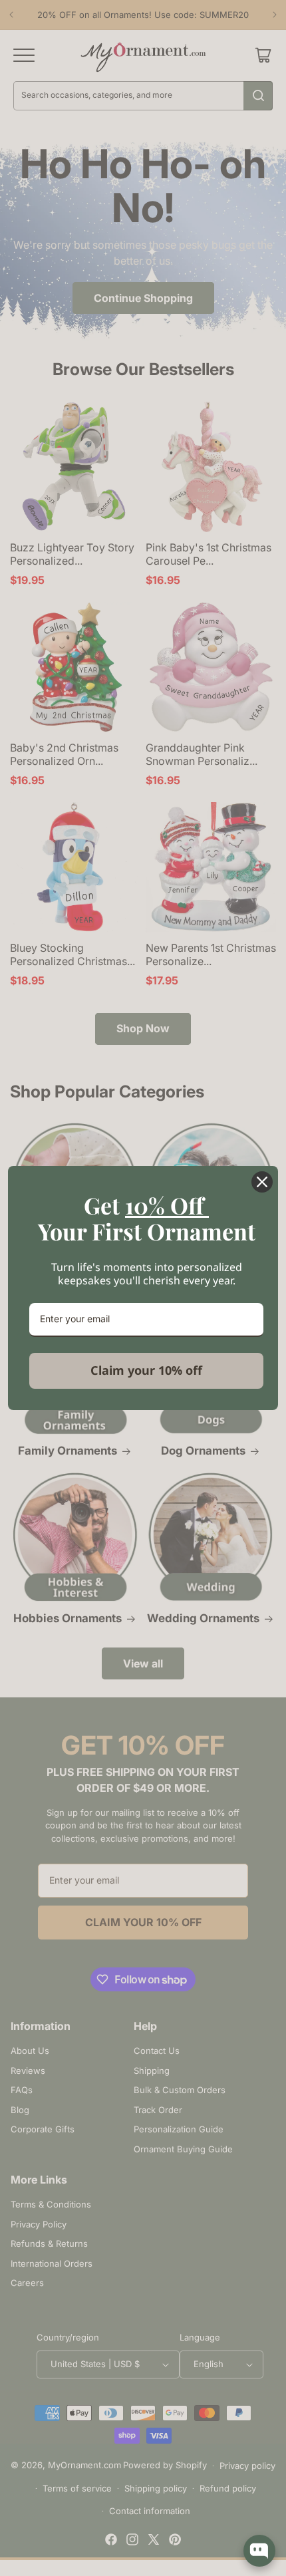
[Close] (262, 1182)
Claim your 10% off (146, 1370)
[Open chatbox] (259, 2551)
